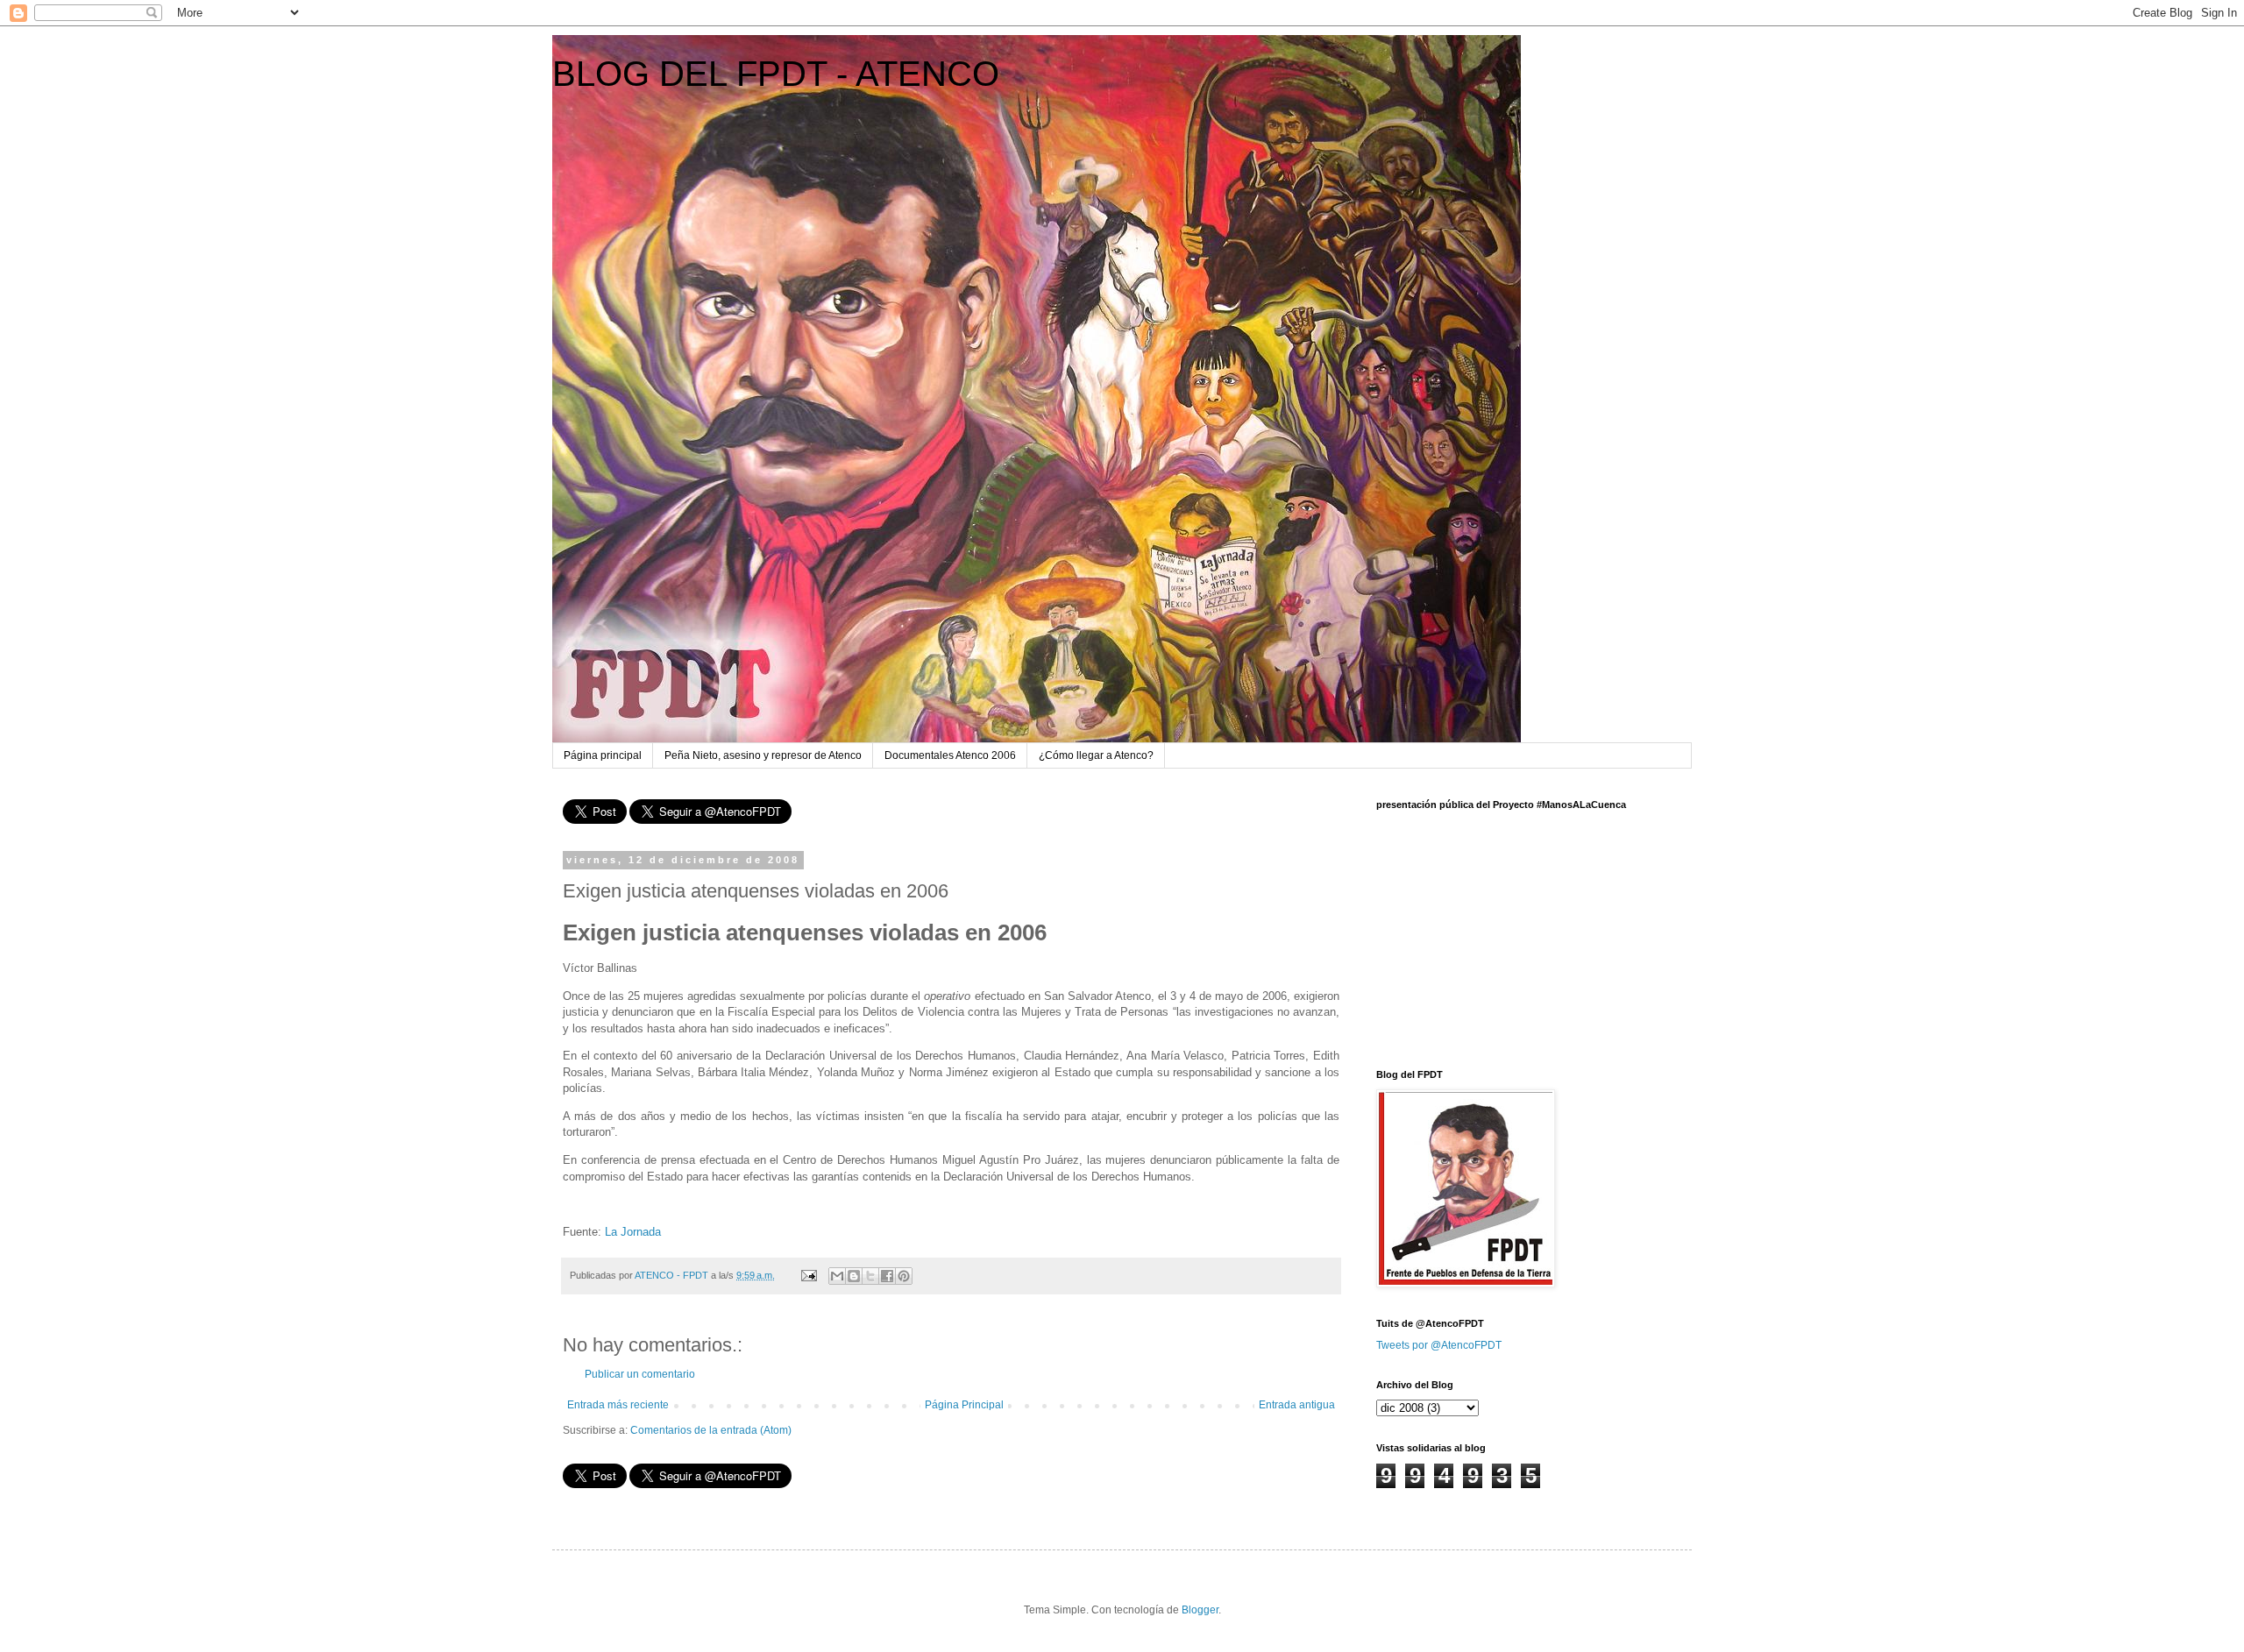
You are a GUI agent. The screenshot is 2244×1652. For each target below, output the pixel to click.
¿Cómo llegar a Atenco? (1096, 755)
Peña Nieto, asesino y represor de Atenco (763, 755)
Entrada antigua (1297, 1405)
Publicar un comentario (640, 1374)
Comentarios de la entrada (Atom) (711, 1430)
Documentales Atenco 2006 (950, 755)
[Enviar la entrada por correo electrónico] (808, 1275)
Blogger (1200, 1610)
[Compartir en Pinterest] (904, 1276)
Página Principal (964, 1405)
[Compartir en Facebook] (887, 1276)
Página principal (603, 755)
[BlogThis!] (854, 1276)
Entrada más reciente (618, 1405)
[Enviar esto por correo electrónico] (837, 1276)
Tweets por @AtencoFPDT (1439, 1345)
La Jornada (633, 1232)
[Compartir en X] (870, 1276)
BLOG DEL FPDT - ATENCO (776, 74)
